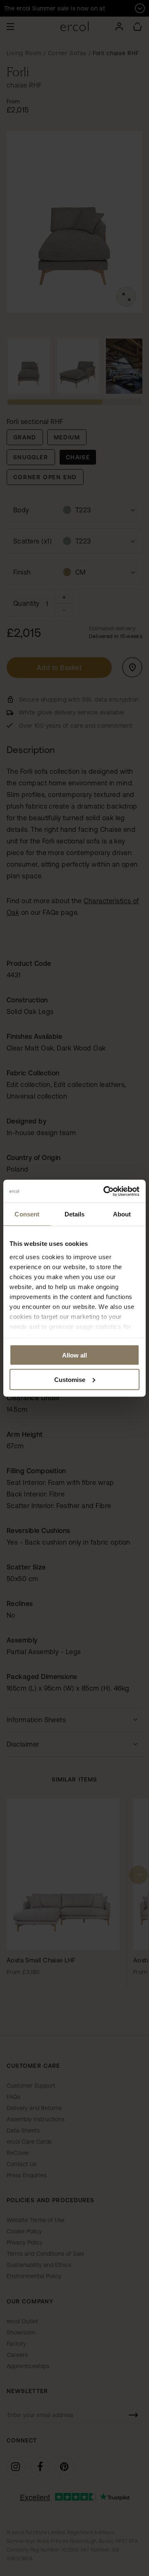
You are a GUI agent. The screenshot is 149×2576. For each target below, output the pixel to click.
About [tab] (122, 1214)
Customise (70, 1379)
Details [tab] (75, 1214)
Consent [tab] (27, 1214)
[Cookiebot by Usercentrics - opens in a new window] (105, 1191)
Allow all (74, 1355)
